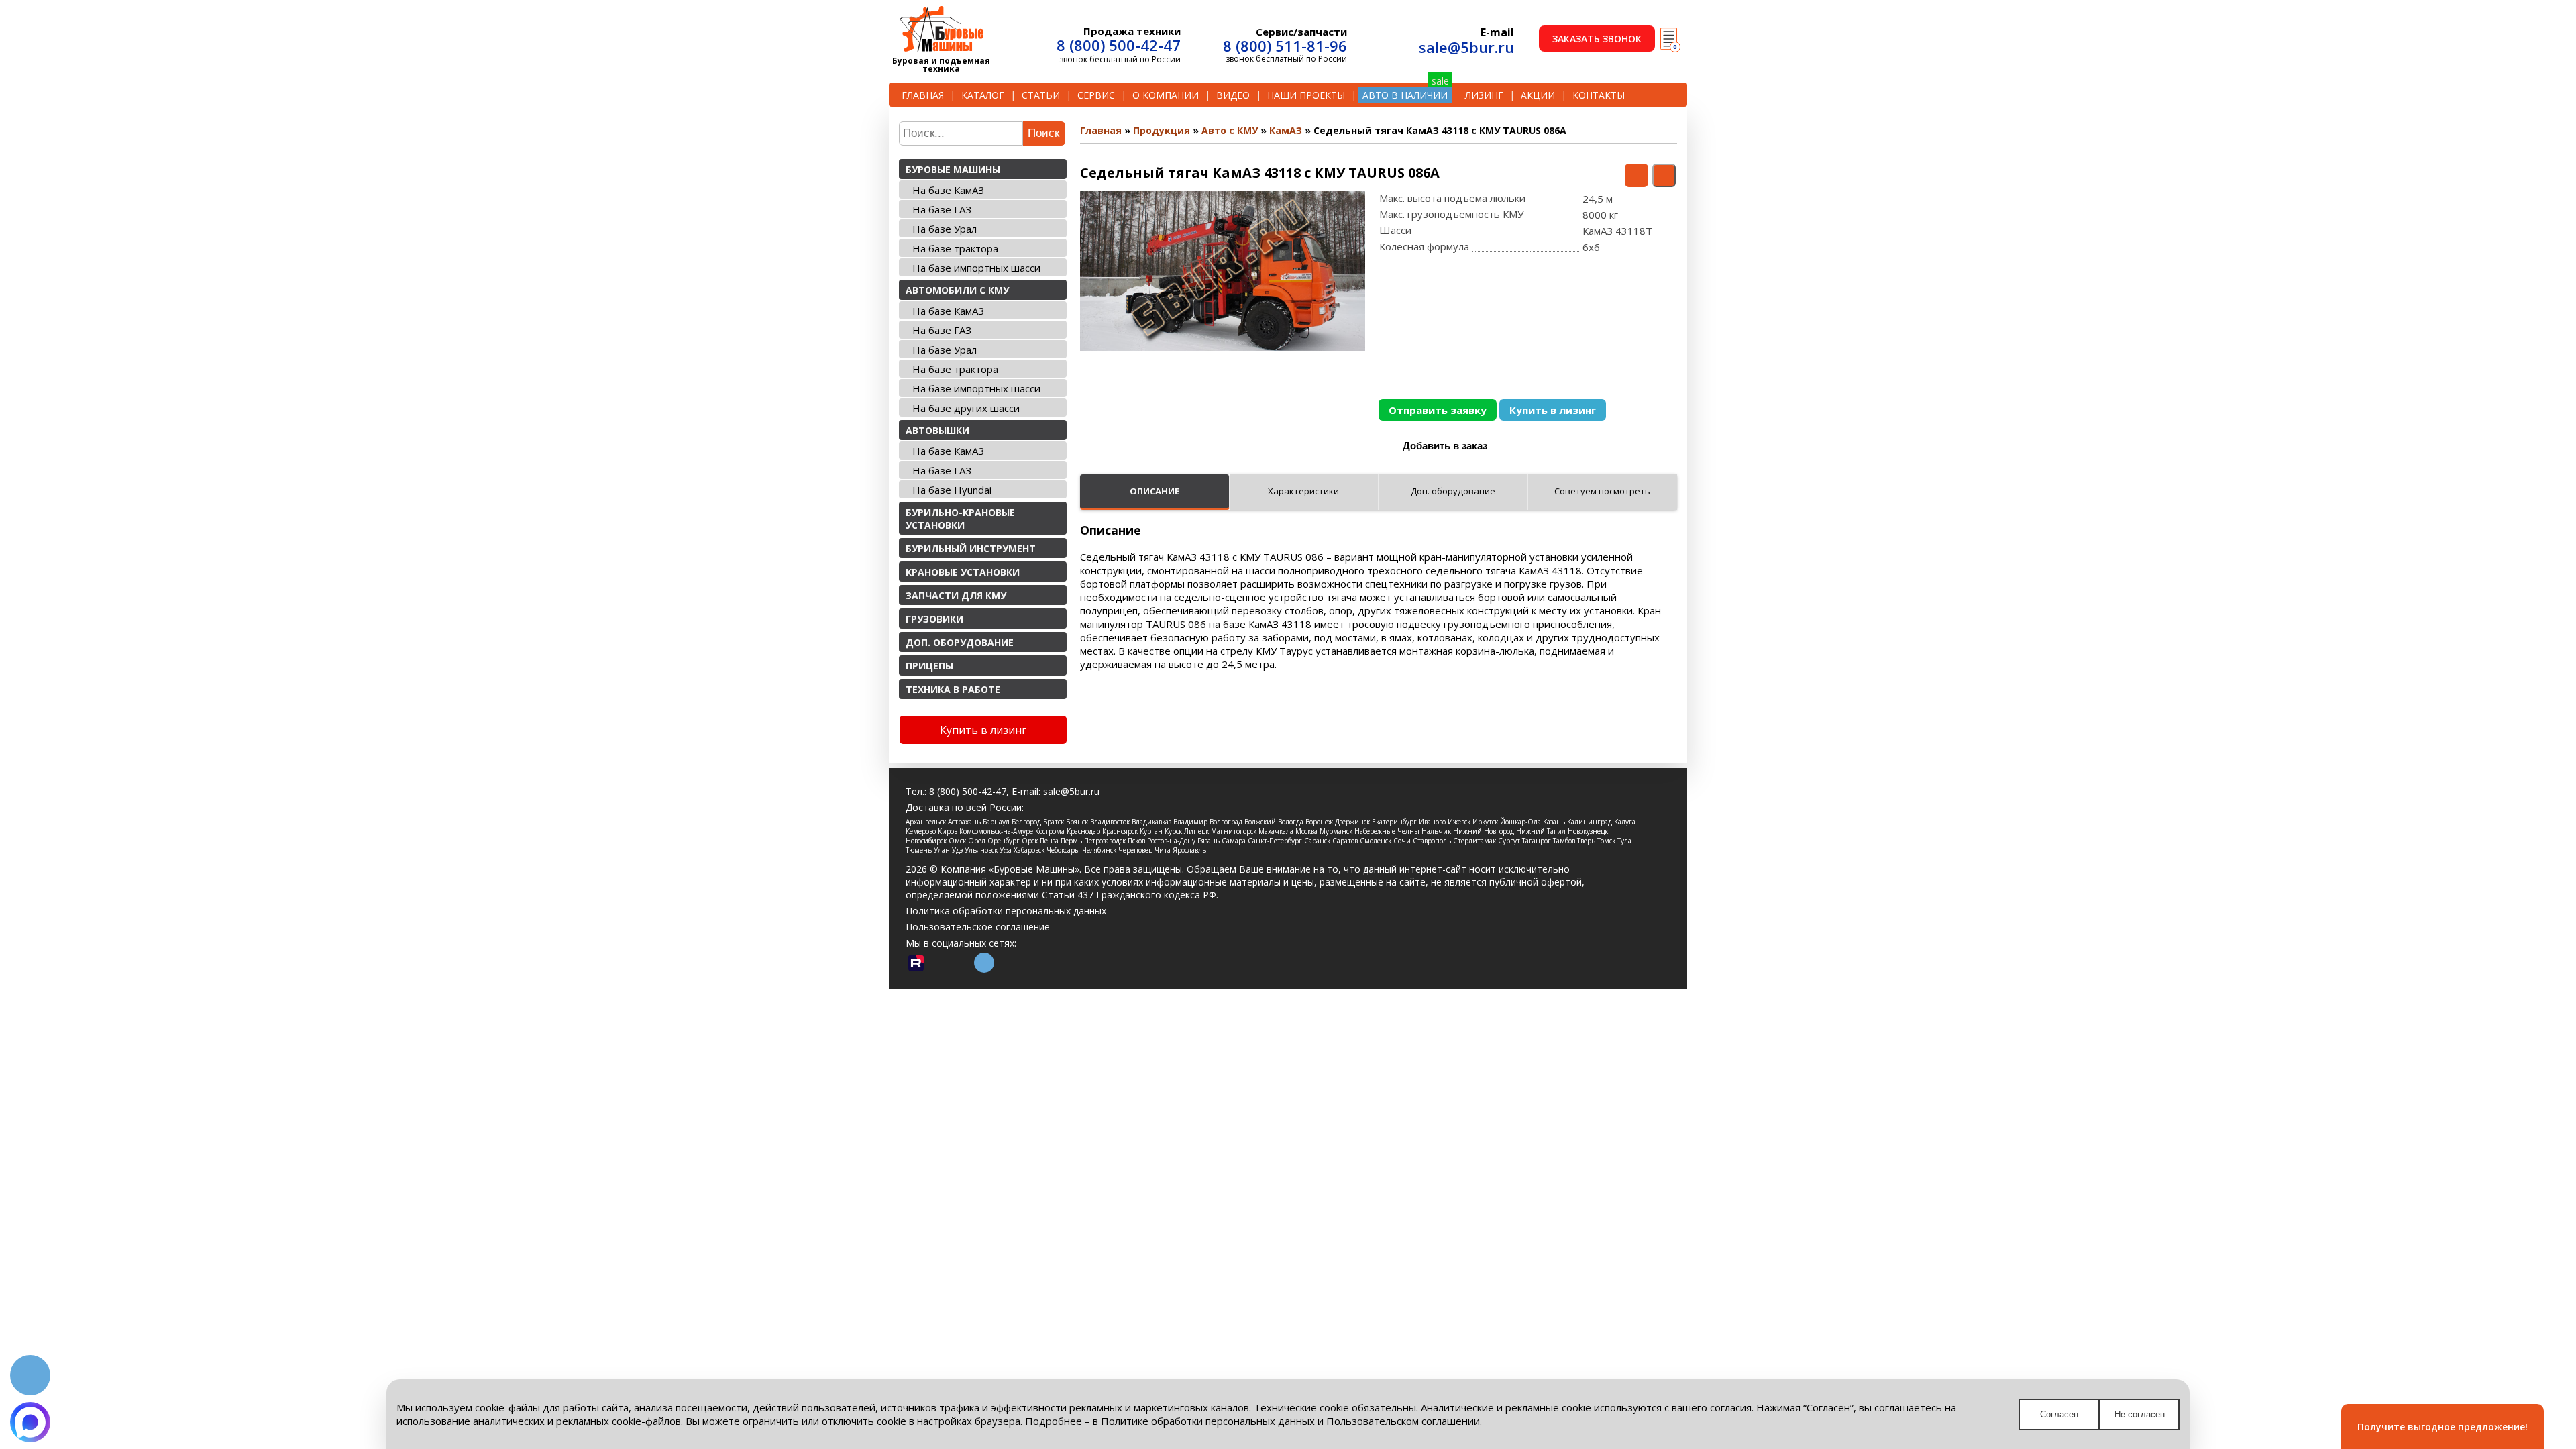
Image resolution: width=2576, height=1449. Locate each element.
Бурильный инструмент (971, 548)
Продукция (1162, 130)
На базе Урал (945, 229)
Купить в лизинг (1553, 410)
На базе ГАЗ (942, 209)
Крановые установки (963, 572)
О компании (1166, 95)
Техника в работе (953, 689)
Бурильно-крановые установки (960, 519)
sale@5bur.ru (1466, 47)
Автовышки (937, 430)
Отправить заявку (1438, 410)
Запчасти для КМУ (956, 595)
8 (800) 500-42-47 (1119, 45)
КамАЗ (1286, 130)
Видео (1233, 95)
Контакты (1599, 95)
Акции (1538, 95)
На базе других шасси (966, 408)
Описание (1155, 491)
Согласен (2059, 1414)
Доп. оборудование (960, 642)
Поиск (1043, 133)
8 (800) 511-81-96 (1285, 46)
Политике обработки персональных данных (1208, 1421)
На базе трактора (955, 248)
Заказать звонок (1597, 39)
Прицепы (929, 666)
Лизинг (1484, 95)
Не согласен (2140, 1414)
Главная (923, 95)
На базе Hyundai (952, 490)
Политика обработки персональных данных (1006, 911)
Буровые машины (953, 169)
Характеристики (1303, 491)
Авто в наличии (1405, 95)
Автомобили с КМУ (957, 290)
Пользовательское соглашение (978, 927)
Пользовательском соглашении (1403, 1421)
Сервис (1096, 95)
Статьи (1041, 95)
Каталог (983, 95)
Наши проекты (1306, 95)
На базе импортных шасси (976, 268)
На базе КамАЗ (948, 190)
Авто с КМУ (1230, 130)
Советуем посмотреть (1602, 491)
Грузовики (934, 619)
